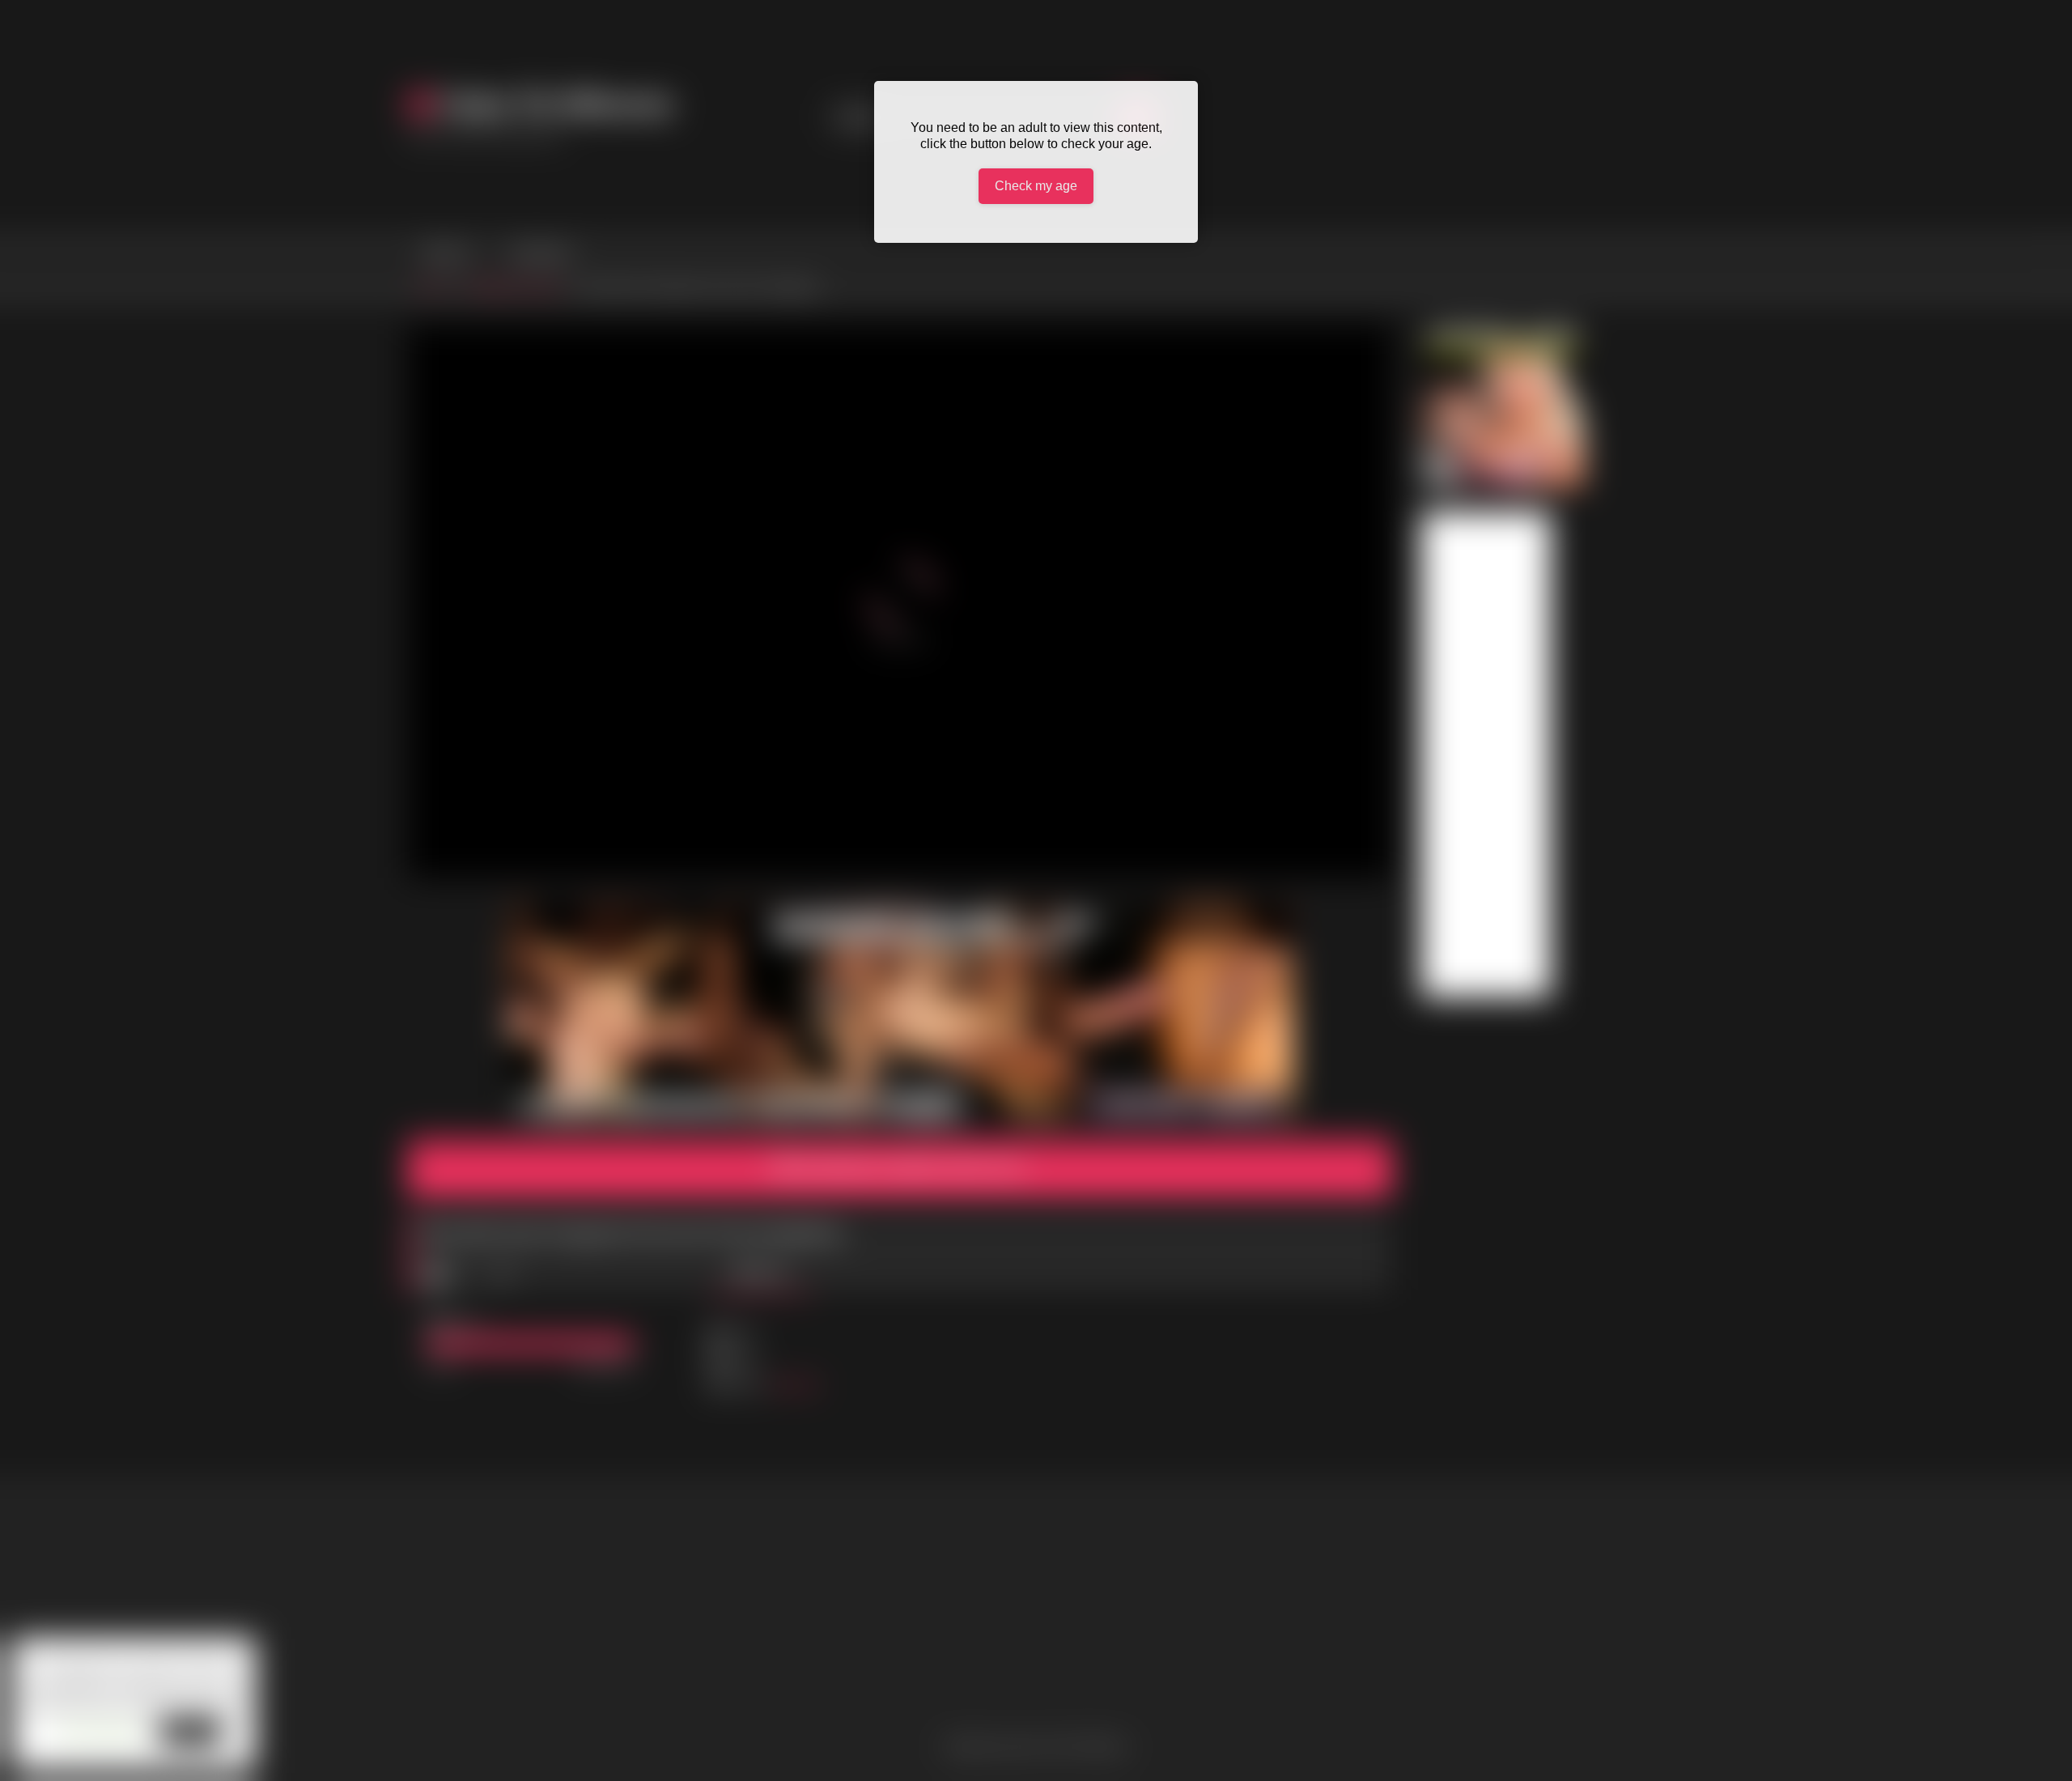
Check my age (1036, 186)
